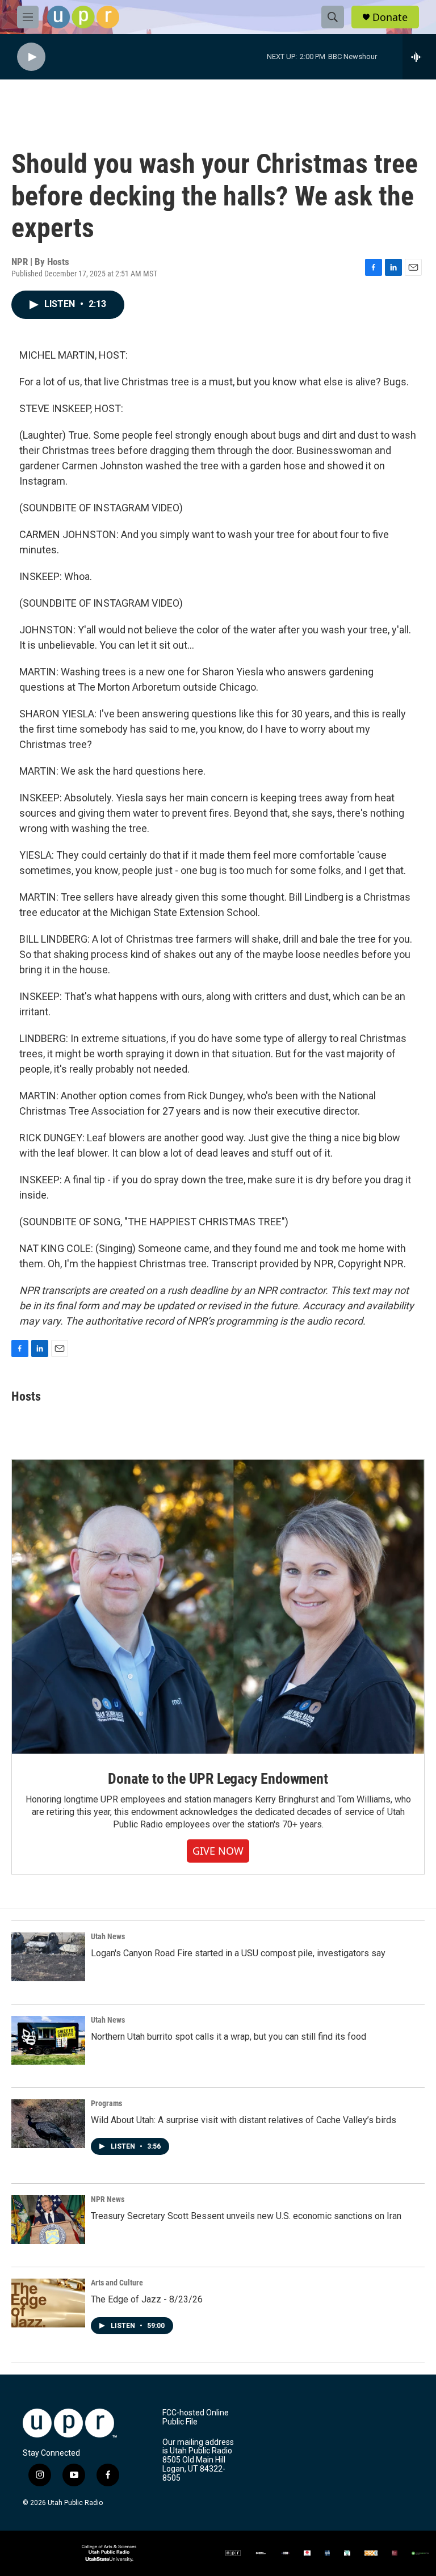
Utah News (108, 1936)
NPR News (108, 2199)
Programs (106, 2103)
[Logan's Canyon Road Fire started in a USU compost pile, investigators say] (48, 1957)
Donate (390, 17)
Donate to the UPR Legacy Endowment (218, 1779)
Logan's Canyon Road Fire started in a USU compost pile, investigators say (238, 1953)
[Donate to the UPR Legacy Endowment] (218, 1607)
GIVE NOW (218, 1851)
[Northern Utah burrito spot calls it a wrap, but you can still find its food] (48, 2040)
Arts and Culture (117, 2283)
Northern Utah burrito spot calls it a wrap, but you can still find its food (229, 2037)
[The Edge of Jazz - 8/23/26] (48, 2303)
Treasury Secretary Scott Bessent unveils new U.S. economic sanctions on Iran (246, 2216)
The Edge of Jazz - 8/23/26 (147, 2299)
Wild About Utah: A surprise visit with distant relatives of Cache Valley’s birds (244, 2120)
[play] (31, 57)
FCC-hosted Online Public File (196, 2417)
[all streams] (419, 57)
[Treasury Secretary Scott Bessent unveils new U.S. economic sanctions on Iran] (48, 2220)
